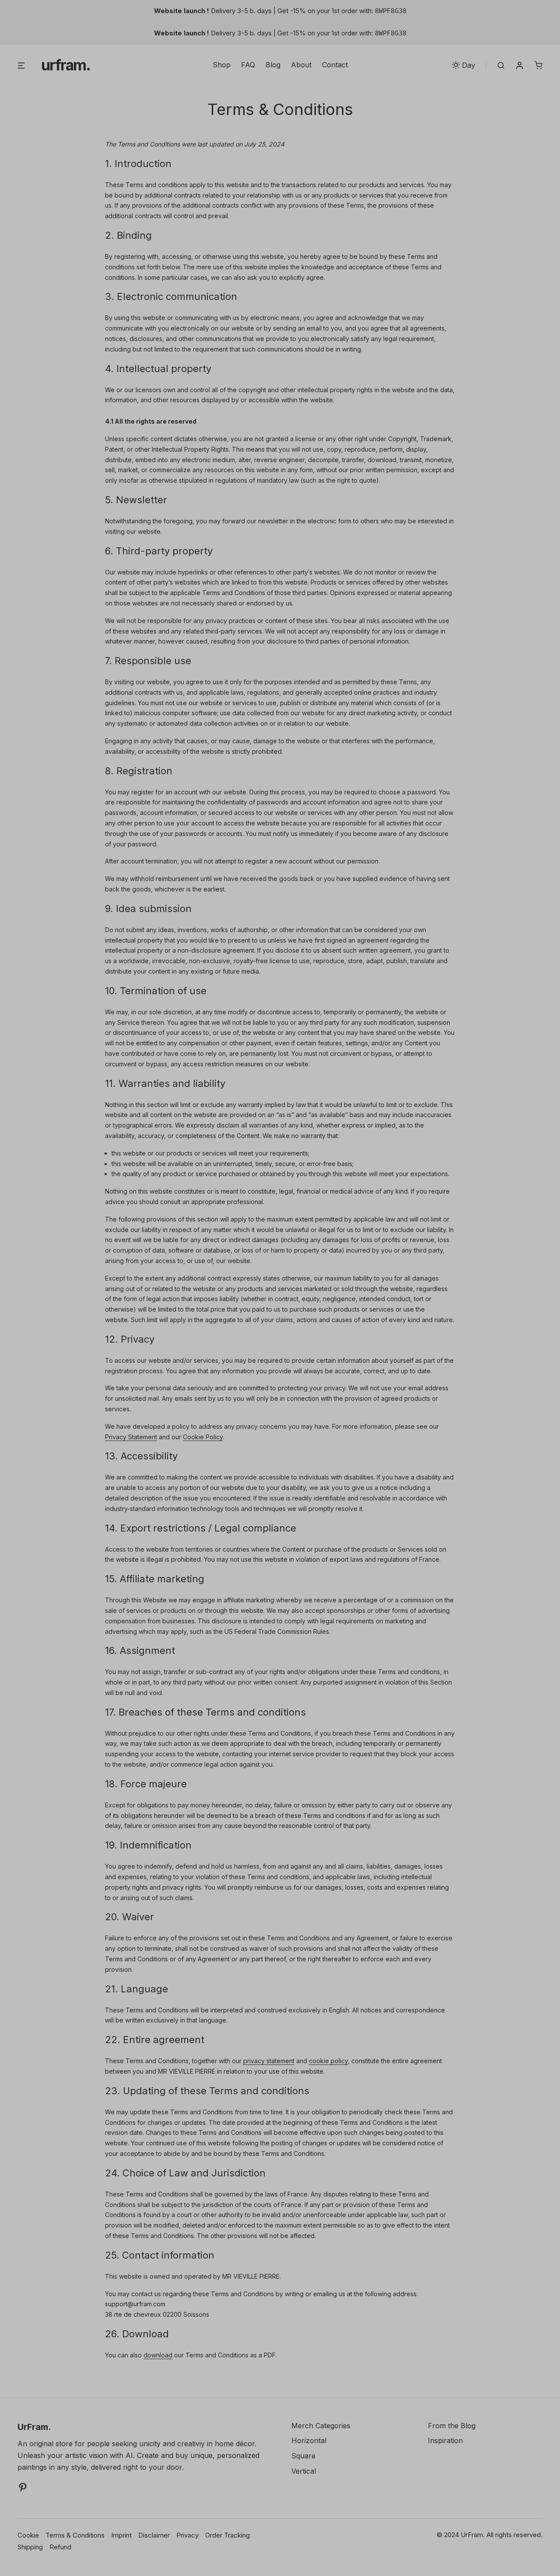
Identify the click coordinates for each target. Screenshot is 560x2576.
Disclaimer (154, 2535)
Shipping (30, 2547)
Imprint (121, 2535)
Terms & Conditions (75, 2535)
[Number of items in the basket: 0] (539, 65)
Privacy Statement (131, 1437)
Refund (60, 2547)
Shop (222, 65)
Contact (335, 65)
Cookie (28, 2535)
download (158, 2355)
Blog (273, 65)
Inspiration (445, 2440)
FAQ (248, 65)
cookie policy (328, 2061)
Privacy (187, 2535)
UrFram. (66, 65)
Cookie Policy (203, 1437)
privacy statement (269, 2061)
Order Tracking (227, 2535)
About (301, 65)
